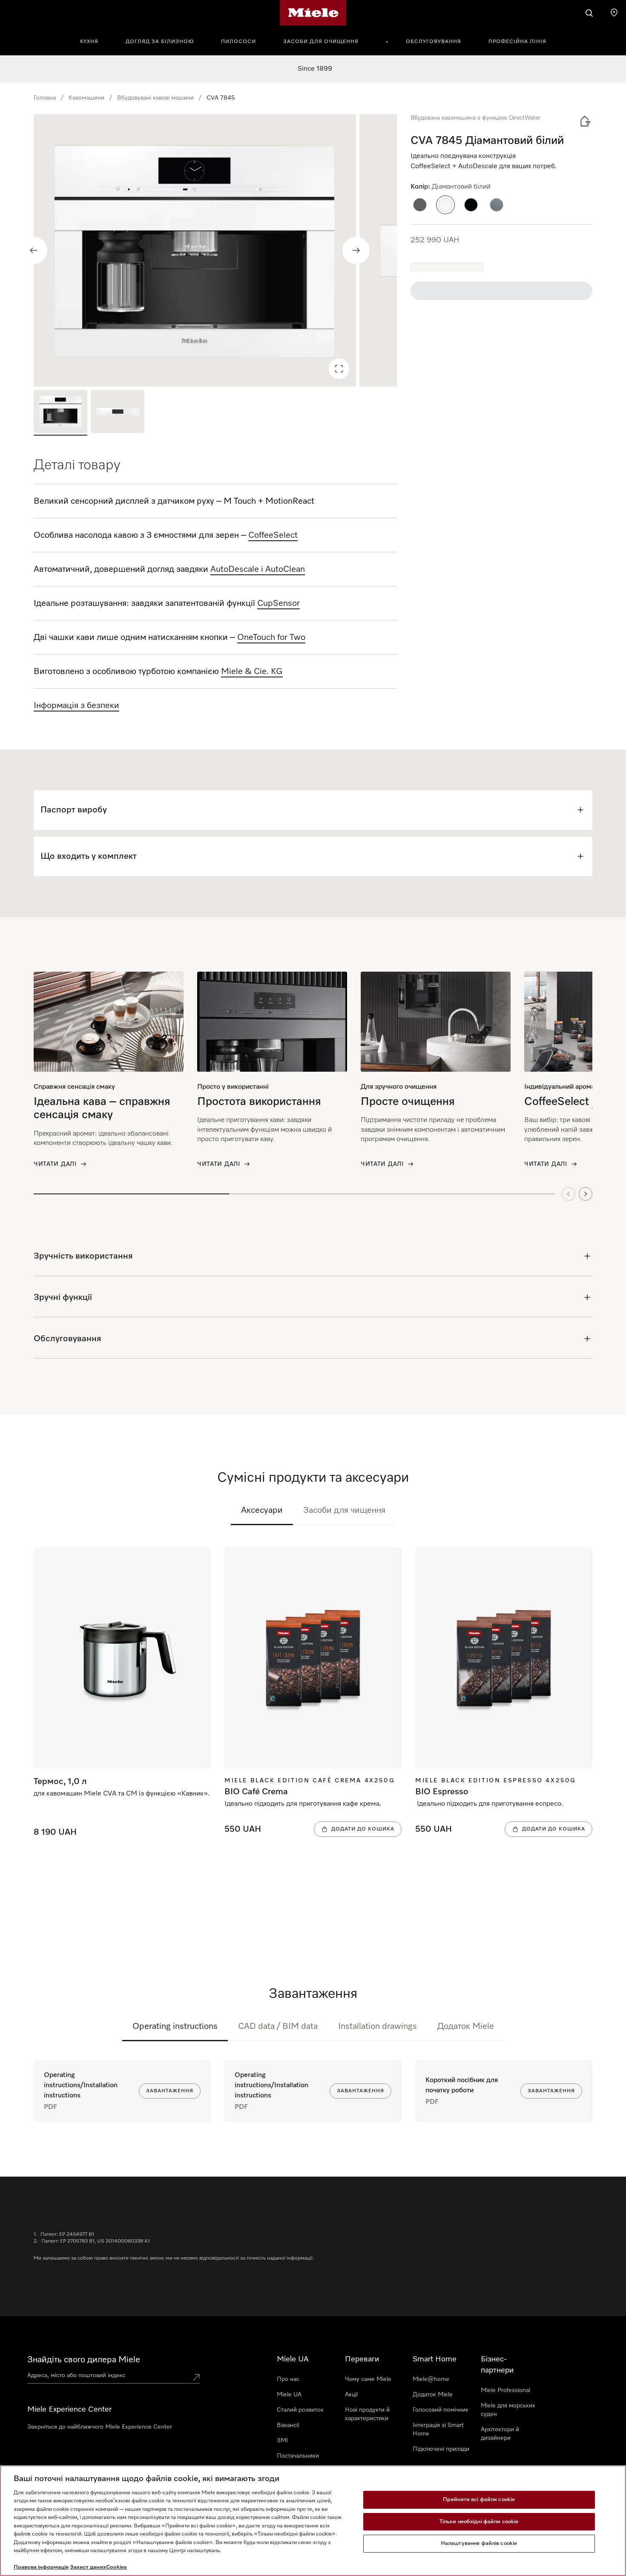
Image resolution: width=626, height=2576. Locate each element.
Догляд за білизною (160, 42)
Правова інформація (41, 2567)
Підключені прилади (441, 2449)
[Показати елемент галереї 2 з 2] (118, 413)
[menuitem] (94, 40)
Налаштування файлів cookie (479, 2543)
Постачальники (298, 2456)
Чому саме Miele (368, 2379)
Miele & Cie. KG (252, 671)
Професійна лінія (517, 42)
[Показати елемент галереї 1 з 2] (60, 413)
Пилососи (238, 42)
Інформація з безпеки (76, 706)
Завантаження (170, 2091)
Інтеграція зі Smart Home (438, 2430)
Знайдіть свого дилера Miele (84, 2360)
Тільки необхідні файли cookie (479, 2522)
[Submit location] (196, 2377)
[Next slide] (586, 1194)
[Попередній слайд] (34, 250)
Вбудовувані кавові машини (155, 98)
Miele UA (289, 2395)
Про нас (288, 2379)
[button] (420, 205)
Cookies (116, 2567)
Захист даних (88, 2567)
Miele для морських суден (508, 2410)
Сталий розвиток (300, 2410)
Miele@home (431, 2379)
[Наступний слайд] (356, 250)
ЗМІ (282, 2441)
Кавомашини (86, 98)
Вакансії (288, 2425)
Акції (351, 2395)
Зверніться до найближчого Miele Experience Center (100, 2427)
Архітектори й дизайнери (500, 2434)
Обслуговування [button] (434, 42)
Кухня (89, 42)
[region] (215, 250)
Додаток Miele (466, 2026)
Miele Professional (505, 2390)
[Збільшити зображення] (339, 369)
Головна (45, 98)
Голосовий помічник (441, 2410)
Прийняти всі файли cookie (479, 2500)
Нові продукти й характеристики (367, 2414)
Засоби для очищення (321, 42)
